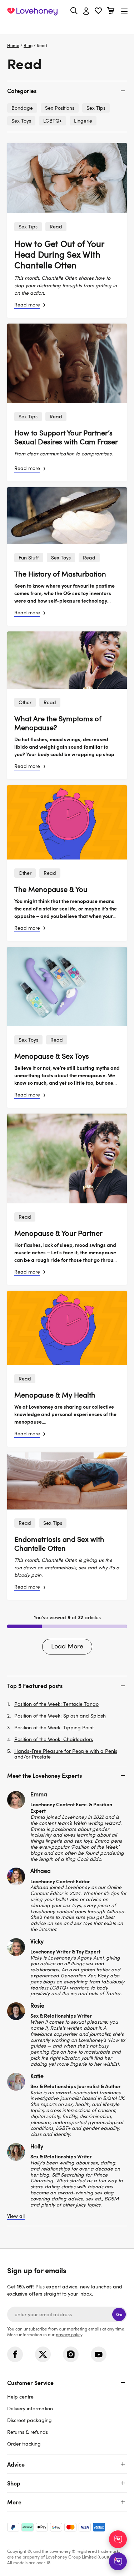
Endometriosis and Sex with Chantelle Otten (59, 1543)
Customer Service (30, 2383)
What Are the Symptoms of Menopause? (58, 723)
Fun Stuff (29, 557)
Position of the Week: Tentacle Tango (56, 1704)
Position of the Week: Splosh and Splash (60, 1716)
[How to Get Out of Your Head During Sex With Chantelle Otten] (67, 178)
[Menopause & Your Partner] (67, 1158)
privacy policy (69, 2334)
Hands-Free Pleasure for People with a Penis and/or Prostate (66, 1754)
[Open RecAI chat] (118, 2539)
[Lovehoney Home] (32, 11)
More (14, 2502)
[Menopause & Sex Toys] (67, 987)
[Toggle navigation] (124, 11)
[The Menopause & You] (67, 822)
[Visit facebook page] (15, 2354)
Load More (67, 1646)
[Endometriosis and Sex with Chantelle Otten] (67, 1481)
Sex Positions (60, 108)
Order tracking (24, 2444)
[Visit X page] (43, 2354)
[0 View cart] (111, 12)
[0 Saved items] (98, 12)
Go (119, 2314)
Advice (16, 2464)
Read (56, 226)
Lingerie (83, 121)
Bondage (22, 108)
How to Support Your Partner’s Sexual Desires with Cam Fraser (66, 437)
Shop (14, 2483)
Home (13, 45)
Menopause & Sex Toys (52, 1056)
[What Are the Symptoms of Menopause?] (67, 660)
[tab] (67, 91)
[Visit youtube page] (99, 2354)
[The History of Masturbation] (67, 516)
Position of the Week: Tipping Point (54, 1728)
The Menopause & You (51, 889)
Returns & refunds (28, 2432)
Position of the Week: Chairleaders (54, 1739)
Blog (28, 45)
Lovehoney (67, 28)
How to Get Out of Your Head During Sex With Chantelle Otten (59, 254)
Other (25, 702)
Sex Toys (61, 557)
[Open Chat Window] (118, 2561)
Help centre (20, 2397)
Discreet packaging (29, 2420)
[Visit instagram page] (71, 2354)
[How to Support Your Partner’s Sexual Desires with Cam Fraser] (67, 363)
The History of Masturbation (60, 574)
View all (16, 2216)
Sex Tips (28, 226)
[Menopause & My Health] (67, 1328)
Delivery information (30, 2408)
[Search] (74, 11)
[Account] (86, 11)
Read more (27, 304)
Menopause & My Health (55, 1395)
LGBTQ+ (53, 121)
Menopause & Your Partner (58, 1233)
